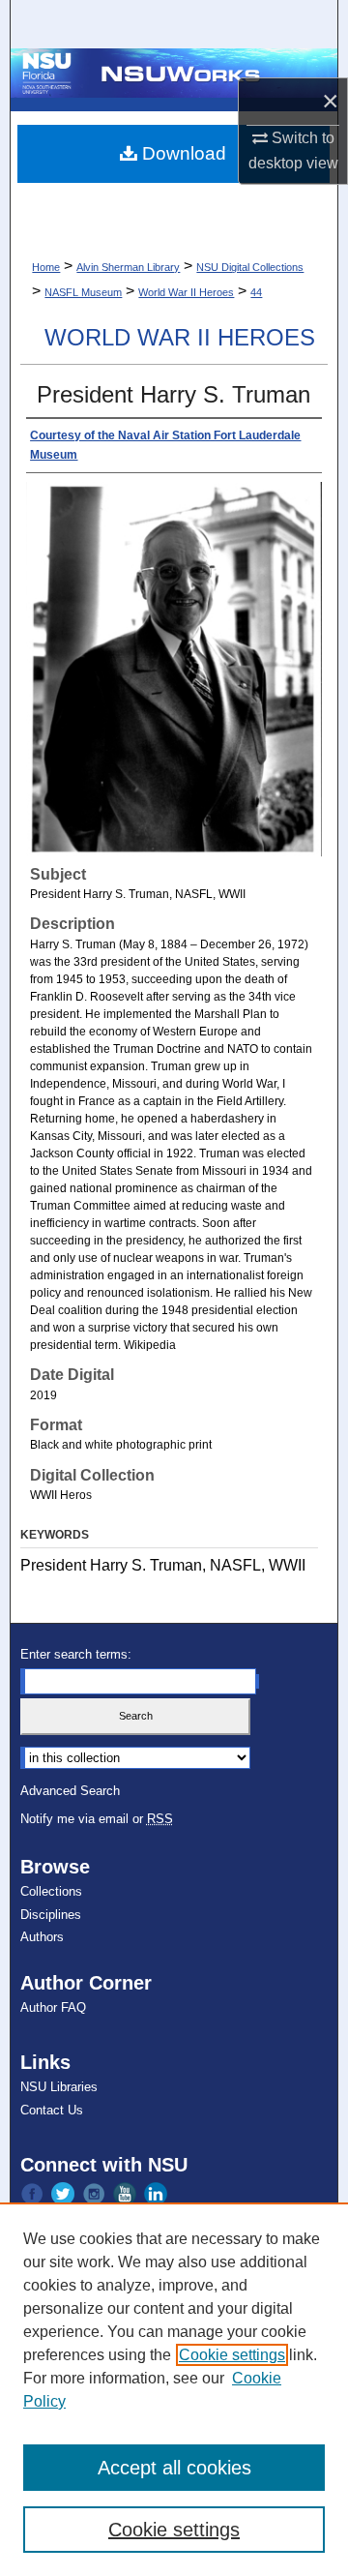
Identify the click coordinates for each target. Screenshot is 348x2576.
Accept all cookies (174, 2468)
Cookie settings (232, 2355)
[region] (174, 2389)
